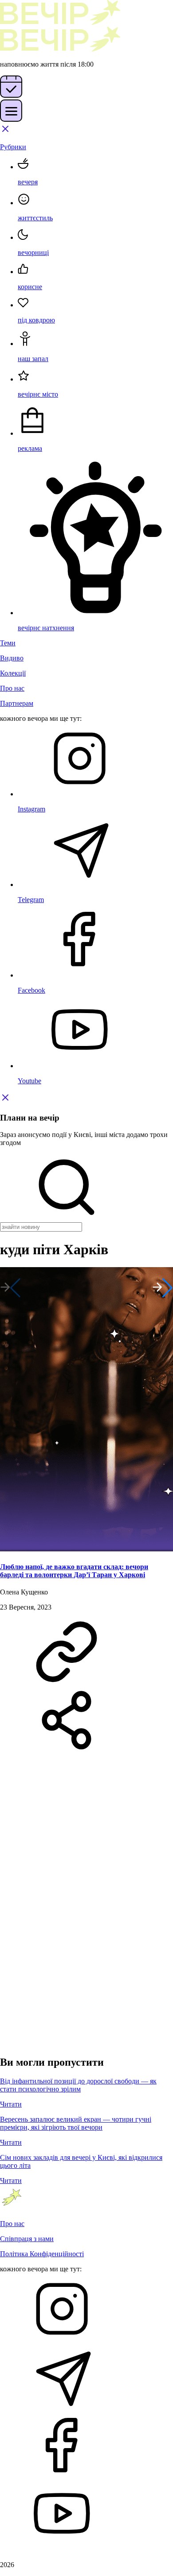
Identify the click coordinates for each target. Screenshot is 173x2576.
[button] (163, 1288)
